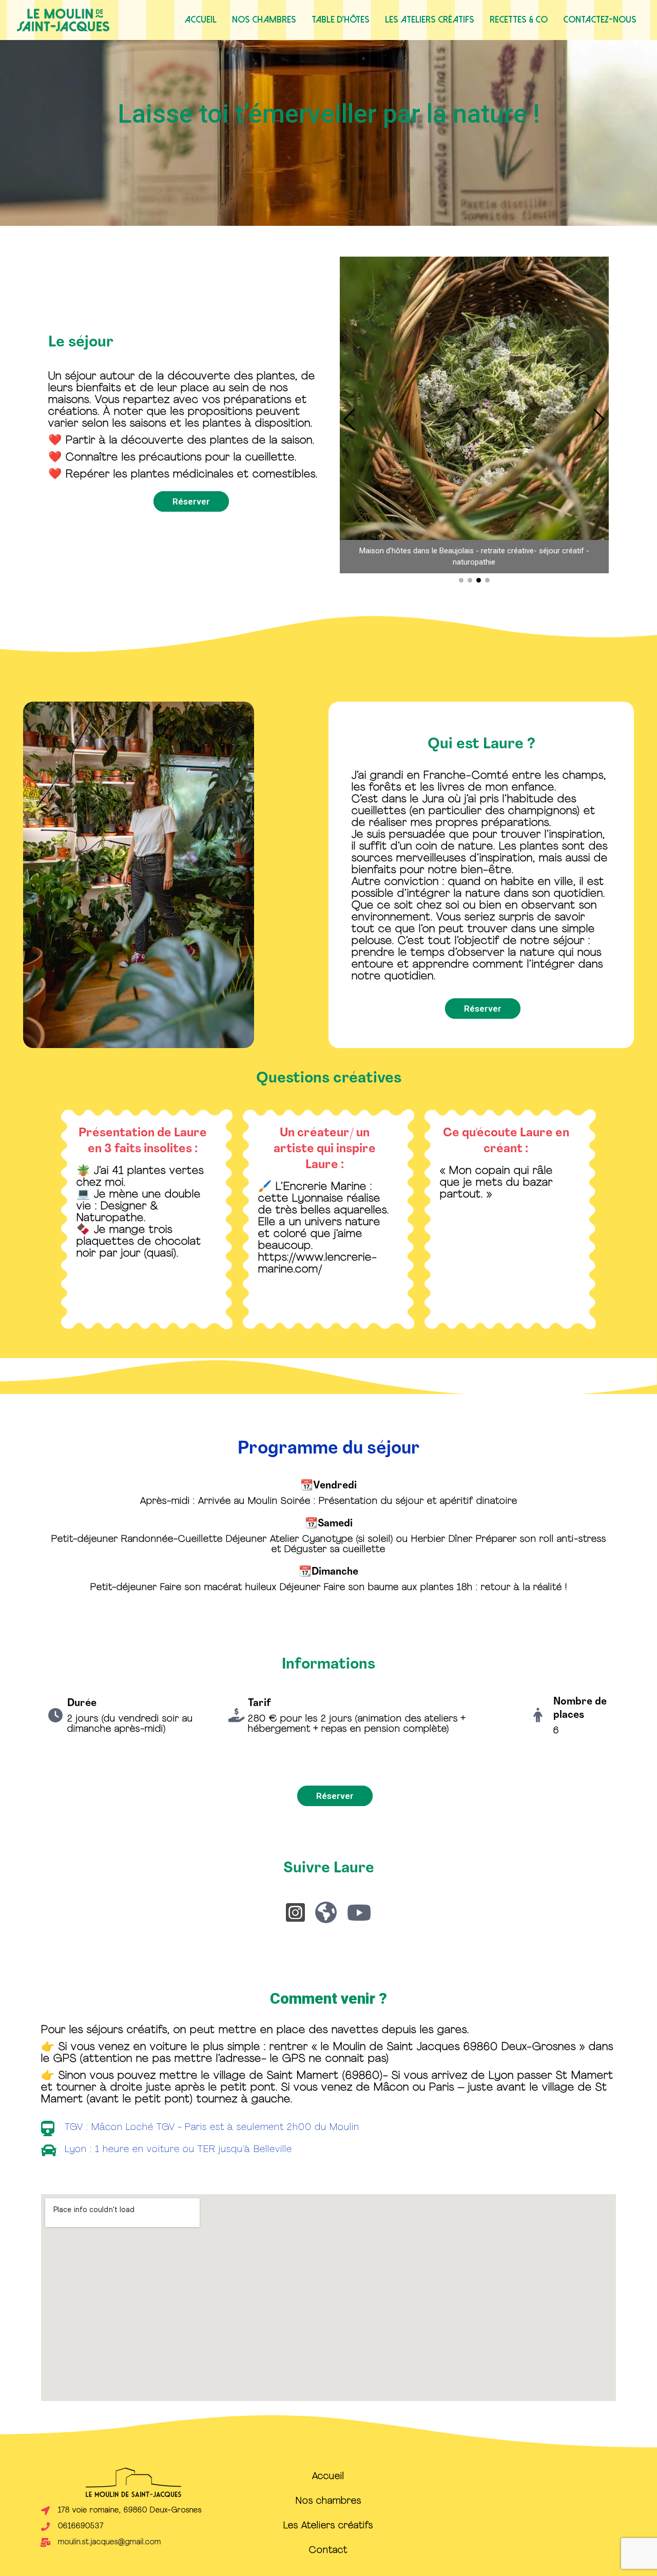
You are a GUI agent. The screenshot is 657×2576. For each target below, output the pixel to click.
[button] (599, 420)
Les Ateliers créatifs (328, 2526)
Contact (328, 2551)
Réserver (191, 501)
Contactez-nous (600, 20)
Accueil (201, 20)
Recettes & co (519, 20)
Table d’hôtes (341, 20)
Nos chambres (264, 20)
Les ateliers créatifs (430, 20)
